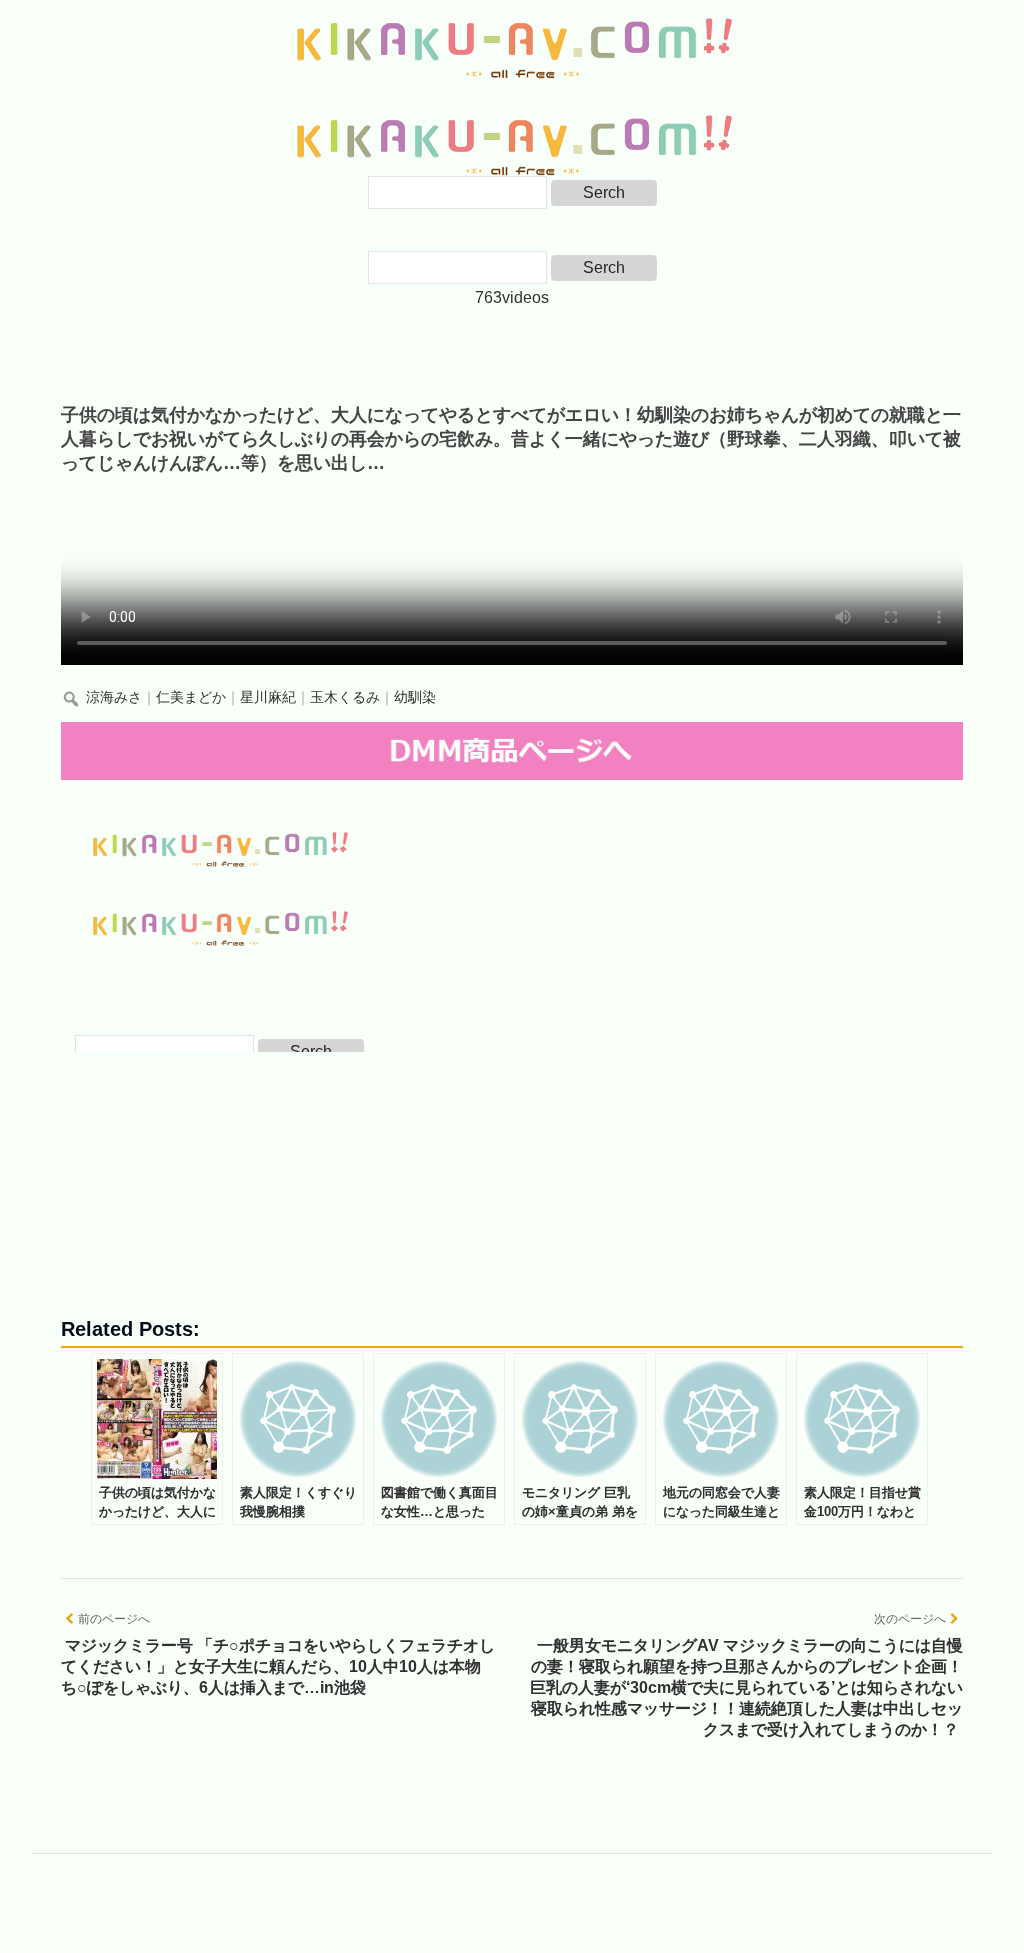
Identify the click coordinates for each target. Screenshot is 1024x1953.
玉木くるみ (345, 697)
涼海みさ (114, 697)
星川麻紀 (268, 697)
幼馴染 (415, 697)
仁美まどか (191, 697)
